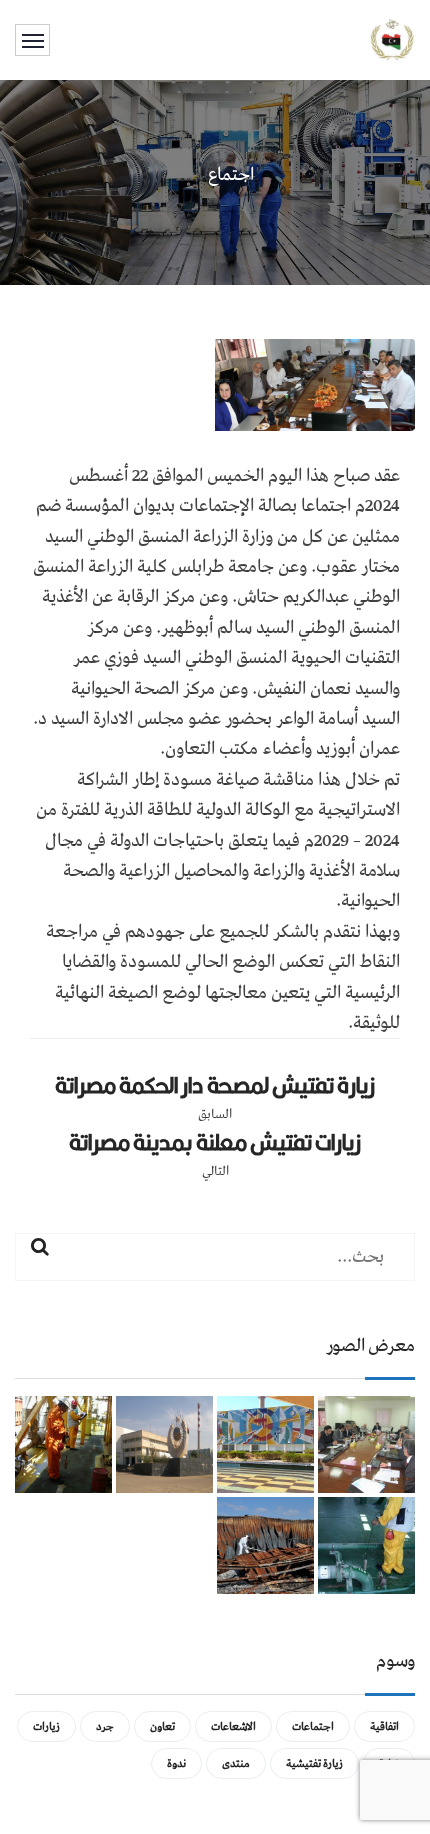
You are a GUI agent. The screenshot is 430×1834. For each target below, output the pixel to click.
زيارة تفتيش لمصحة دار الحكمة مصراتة (215, 1085)
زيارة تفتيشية (314, 1763)
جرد (105, 1726)
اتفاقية (384, 1726)
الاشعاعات (233, 1726)
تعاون (162, 1726)
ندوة (176, 1763)
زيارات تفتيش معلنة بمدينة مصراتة (215, 1142)
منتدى (236, 1763)
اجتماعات (313, 1726)
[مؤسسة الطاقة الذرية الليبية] (392, 39)
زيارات (46, 1726)
